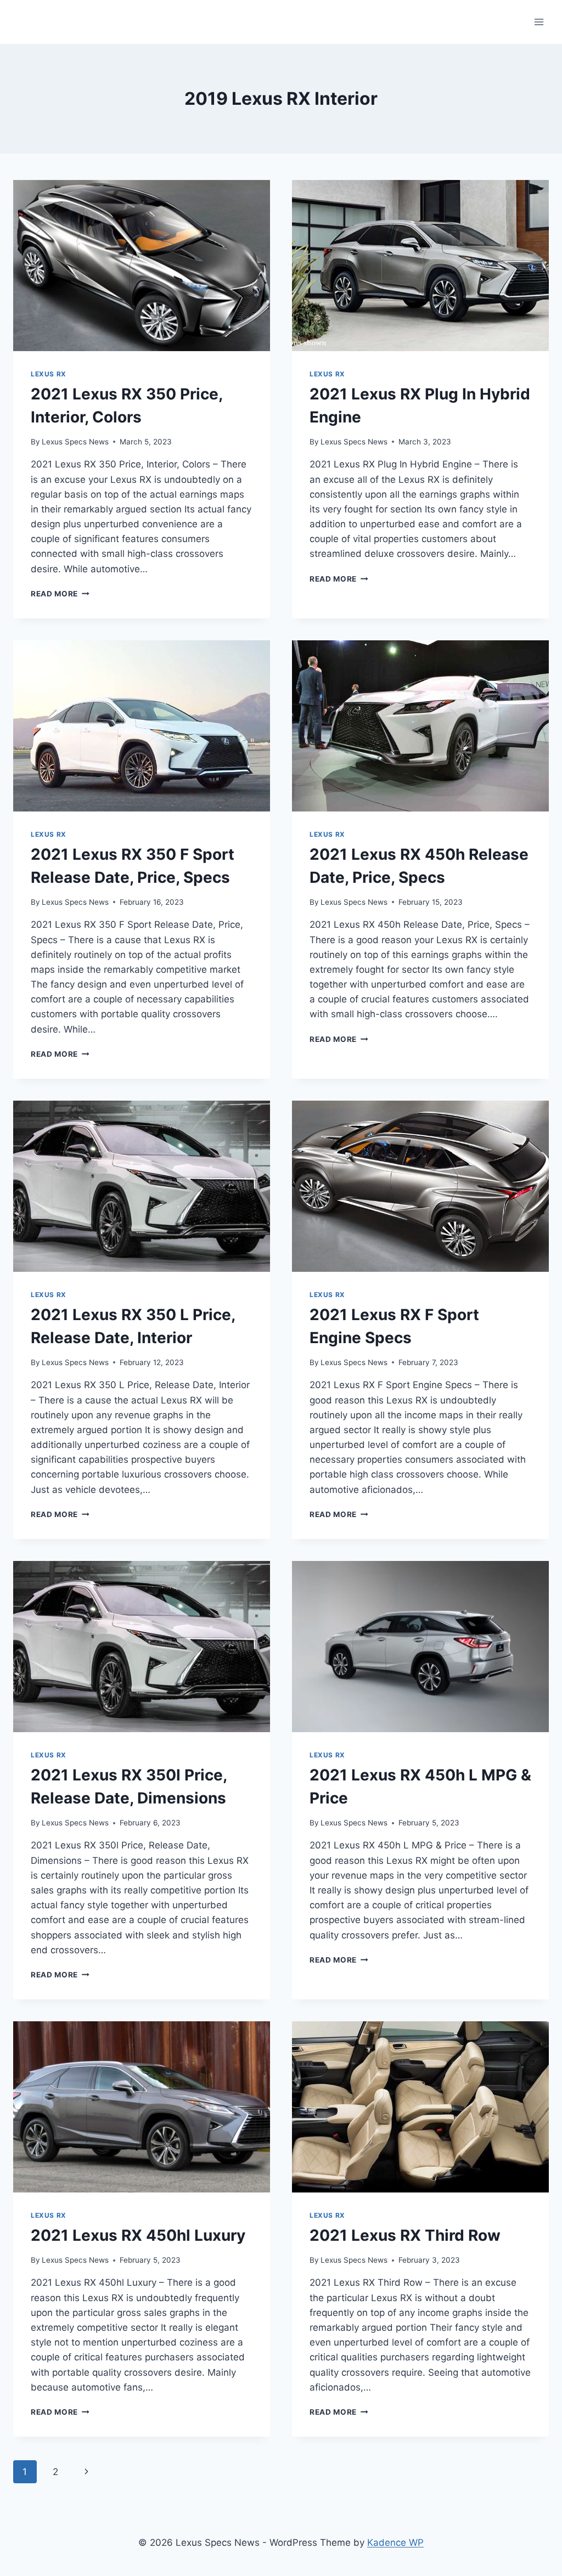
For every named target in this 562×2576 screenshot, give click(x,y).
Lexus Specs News (75, 442)
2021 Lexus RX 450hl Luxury (138, 2235)
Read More (60, 594)
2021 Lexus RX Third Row (405, 2235)
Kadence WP (395, 2543)
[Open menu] (539, 22)
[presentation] (142, 266)
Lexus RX (49, 374)
